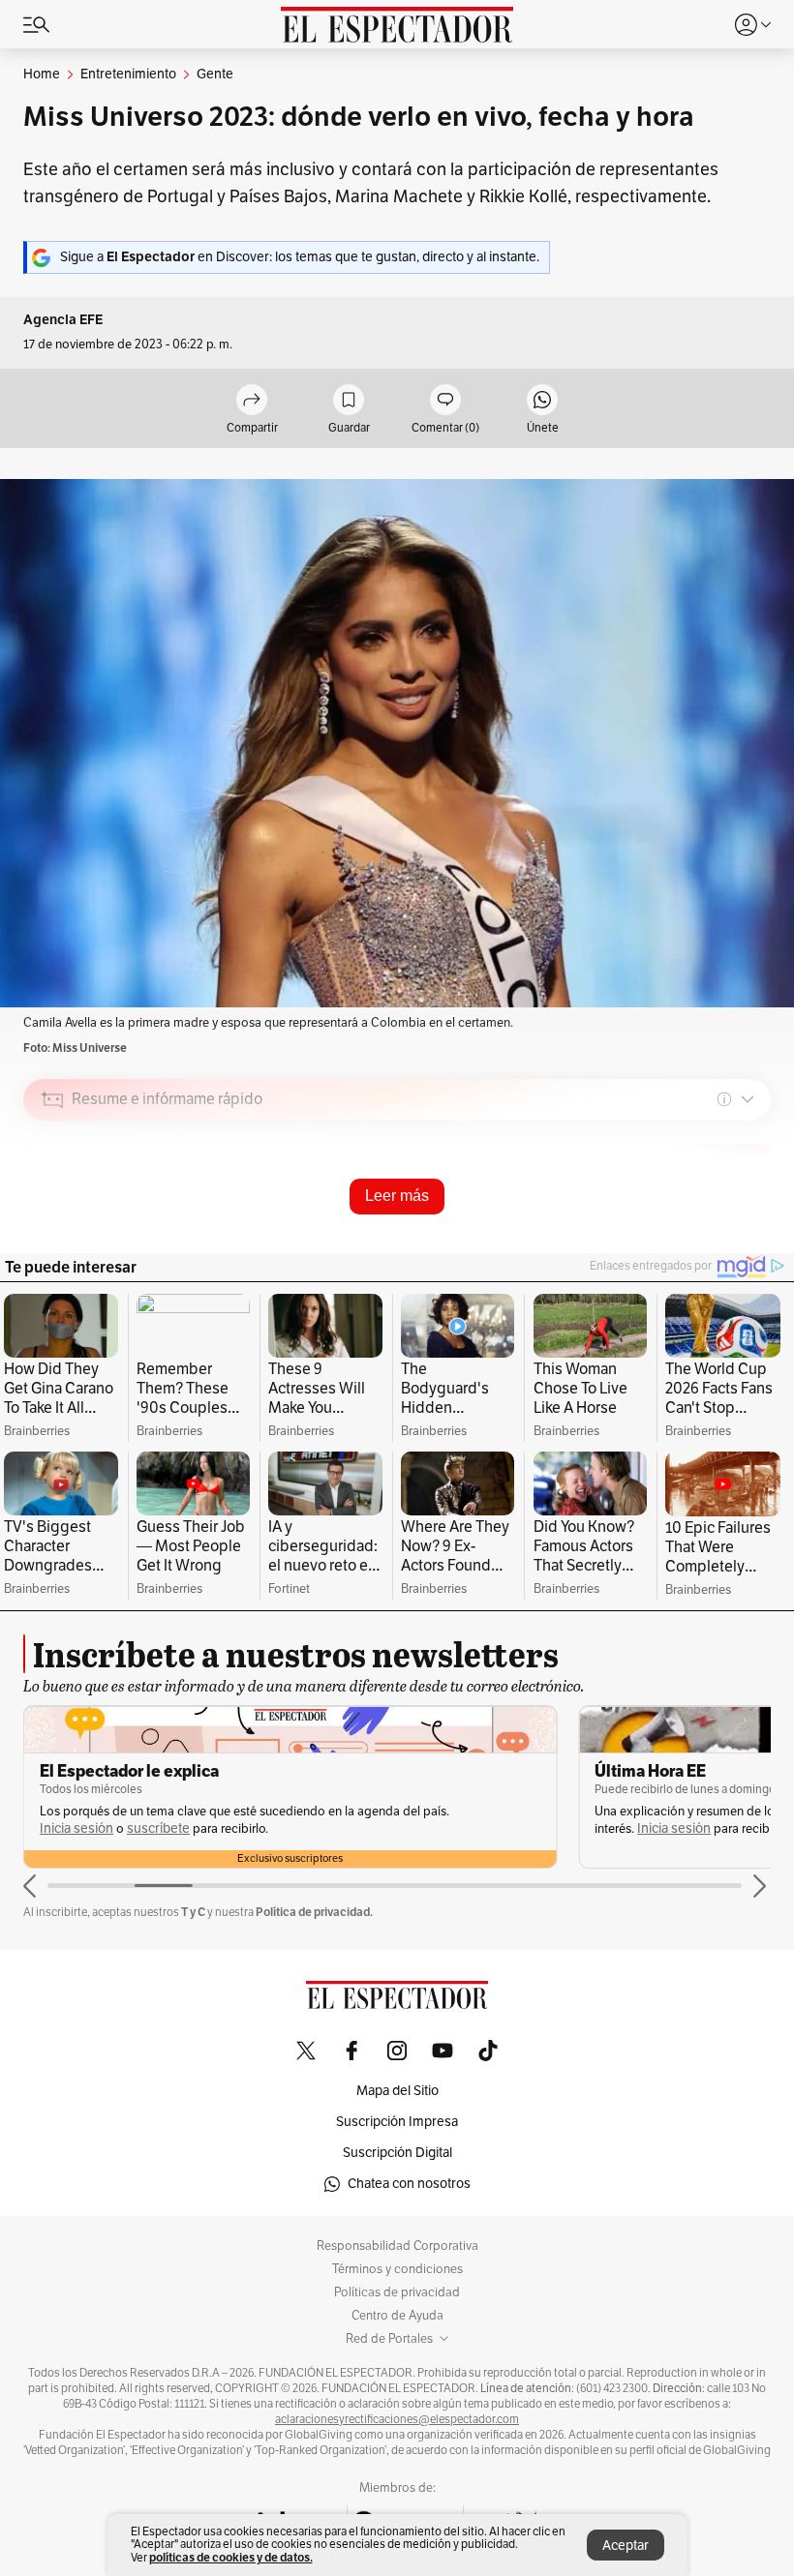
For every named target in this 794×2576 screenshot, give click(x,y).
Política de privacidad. (314, 1912)
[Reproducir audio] (53, 1211)
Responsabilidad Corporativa (397, 2246)
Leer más (397, 1196)
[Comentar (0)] (445, 401)
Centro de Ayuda (397, 2316)
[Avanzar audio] (720, 1237)
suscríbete (158, 1828)
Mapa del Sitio (397, 2091)
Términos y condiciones (397, 2269)
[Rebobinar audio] (690, 1237)
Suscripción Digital (397, 2153)
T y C (193, 1912)
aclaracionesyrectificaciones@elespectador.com (397, 2419)
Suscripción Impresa (397, 2122)
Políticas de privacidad (397, 2292)
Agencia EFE (63, 320)
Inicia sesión (76, 1828)
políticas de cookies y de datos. (231, 2557)
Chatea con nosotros (409, 2184)
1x (749, 1235)
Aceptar (626, 2546)
